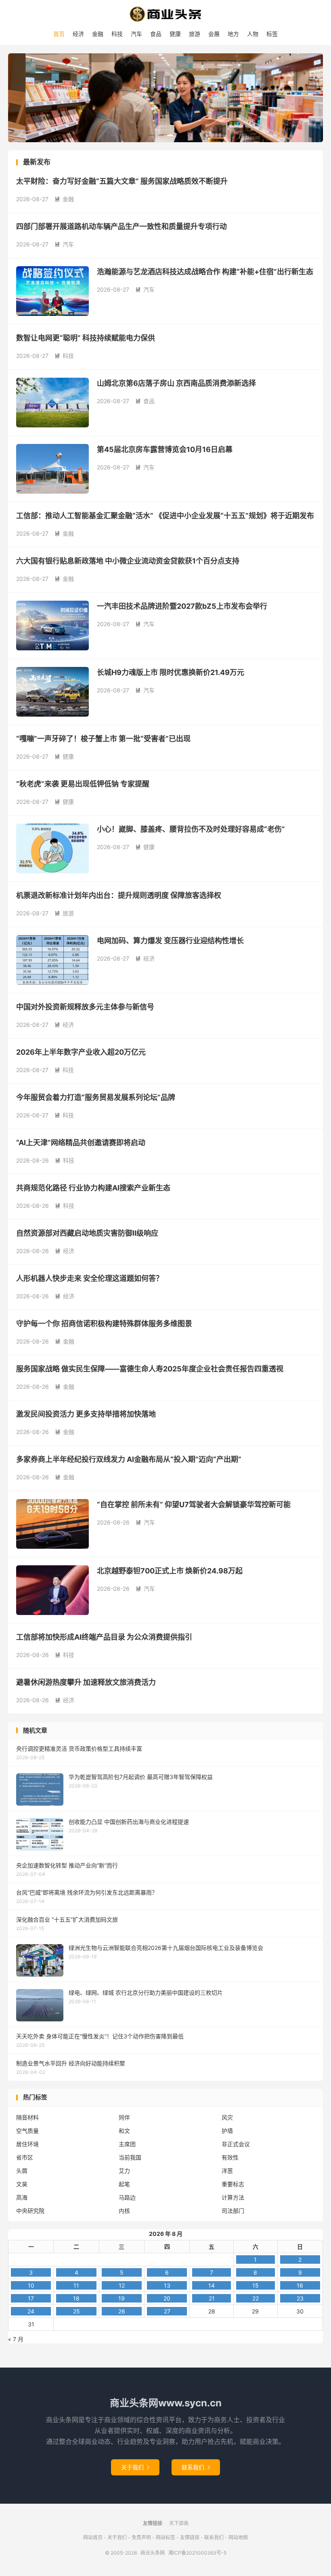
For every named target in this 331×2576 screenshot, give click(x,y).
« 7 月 (16, 2339)
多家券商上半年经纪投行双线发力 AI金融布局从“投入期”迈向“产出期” (129, 1459)
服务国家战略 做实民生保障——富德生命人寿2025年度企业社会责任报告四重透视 (150, 1369)
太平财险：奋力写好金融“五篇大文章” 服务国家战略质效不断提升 (122, 181)
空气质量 (27, 2131)
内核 (124, 2211)
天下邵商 (179, 2523)
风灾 (227, 2117)
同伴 (124, 2117)
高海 (22, 2197)
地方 (233, 34)
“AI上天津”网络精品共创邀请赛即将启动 (81, 1143)
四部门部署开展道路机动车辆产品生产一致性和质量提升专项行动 (122, 226)
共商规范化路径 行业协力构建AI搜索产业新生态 (93, 1188)
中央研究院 (30, 2211)
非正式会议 (236, 2144)
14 (212, 2285)
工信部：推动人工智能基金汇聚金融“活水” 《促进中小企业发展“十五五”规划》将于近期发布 (165, 516)
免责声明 (141, 2537)
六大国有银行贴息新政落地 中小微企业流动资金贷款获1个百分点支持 (128, 561)
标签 (272, 34)
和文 (124, 2131)
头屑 (22, 2171)
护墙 (227, 2131)
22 (256, 2298)
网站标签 (165, 2537)
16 (300, 2285)
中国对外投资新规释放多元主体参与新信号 (85, 1007)
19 (122, 2298)
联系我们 (196, 2467)
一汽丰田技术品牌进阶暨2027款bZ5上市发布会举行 (182, 606)
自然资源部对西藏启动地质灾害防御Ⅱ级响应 (87, 1233)
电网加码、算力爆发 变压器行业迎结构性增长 (170, 941)
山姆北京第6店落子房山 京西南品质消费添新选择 (176, 383)
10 (31, 2285)
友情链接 (190, 2537)
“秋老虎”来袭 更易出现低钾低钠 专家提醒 (83, 784)
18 (76, 2298)
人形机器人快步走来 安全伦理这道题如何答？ (90, 1278)
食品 (156, 34)
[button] (152, 135)
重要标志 (233, 2184)
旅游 (195, 34)
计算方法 (233, 2197)
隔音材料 (27, 2117)
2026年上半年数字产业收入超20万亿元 (81, 1052)
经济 (78, 34)
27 (167, 2311)
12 (122, 2285)
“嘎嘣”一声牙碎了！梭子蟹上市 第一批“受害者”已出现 (103, 739)
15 (256, 2285)
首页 (59, 34)
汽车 (136, 34)
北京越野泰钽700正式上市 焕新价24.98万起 (170, 1571)
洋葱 (227, 2171)
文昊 (22, 2184)
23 (300, 2298)
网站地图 (238, 2537)
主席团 (127, 2144)
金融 (98, 34)
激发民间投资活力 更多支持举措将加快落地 (86, 1414)
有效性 (230, 2157)
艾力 (124, 2171)
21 (212, 2298)
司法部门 (233, 2211)
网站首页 (93, 2537)
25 (76, 2311)
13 (167, 2285)
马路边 (127, 2197)
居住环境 (27, 2144)
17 (31, 2298)
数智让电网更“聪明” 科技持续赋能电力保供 (86, 338)
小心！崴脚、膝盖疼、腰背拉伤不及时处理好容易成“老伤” (191, 829)
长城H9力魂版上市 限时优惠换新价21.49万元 (171, 672)
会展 (214, 34)
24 (31, 2311)
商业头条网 (165, 14)
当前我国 (130, 2157)
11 (76, 2285)
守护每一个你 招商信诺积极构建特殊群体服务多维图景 (104, 1324)
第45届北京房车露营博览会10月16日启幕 (165, 449)
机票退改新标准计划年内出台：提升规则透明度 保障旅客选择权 (119, 895)
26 (122, 2311)
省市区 (25, 2157)
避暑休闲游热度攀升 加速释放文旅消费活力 (86, 1682)
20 (167, 2298)
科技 (117, 34)
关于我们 (135, 2467)
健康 (175, 34)
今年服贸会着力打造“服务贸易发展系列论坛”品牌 (96, 1097)
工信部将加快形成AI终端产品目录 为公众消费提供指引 (104, 1637)
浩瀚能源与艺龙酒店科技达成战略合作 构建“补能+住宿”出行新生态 (205, 272)
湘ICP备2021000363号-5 (197, 2553)
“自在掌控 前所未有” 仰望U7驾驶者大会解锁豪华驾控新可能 (194, 1505)
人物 (253, 34)
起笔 (124, 2184)
